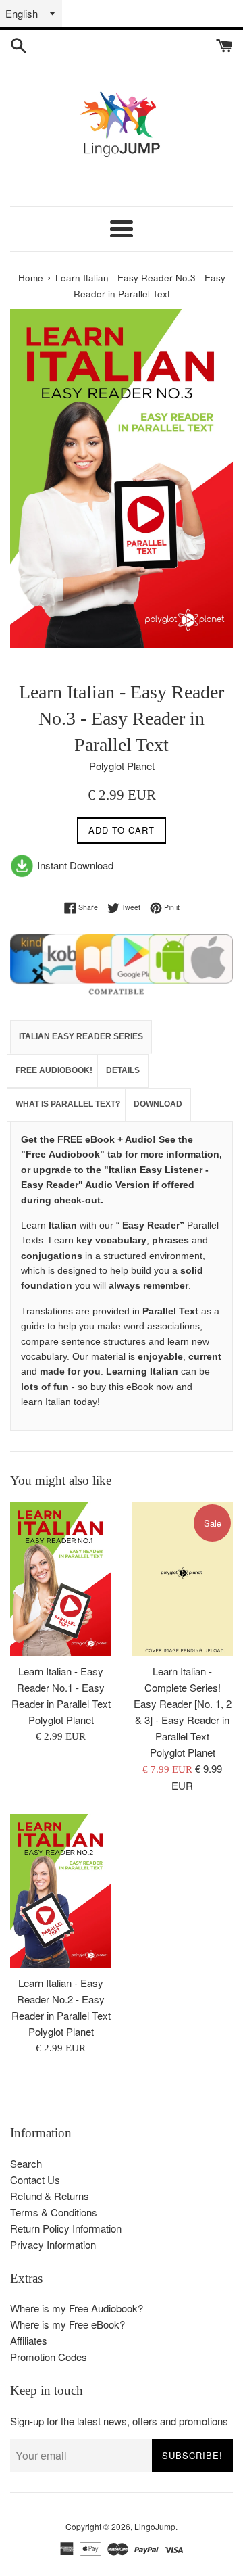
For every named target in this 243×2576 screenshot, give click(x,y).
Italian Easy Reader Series (81, 1036)
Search (26, 2163)
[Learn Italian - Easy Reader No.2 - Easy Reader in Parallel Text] (61, 1891)
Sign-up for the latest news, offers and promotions (119, 2421)
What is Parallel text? (68, 1104)
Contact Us (35, 2179)
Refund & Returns (50, 2196)
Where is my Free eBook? (67, 2324)
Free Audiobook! (54, 1070)
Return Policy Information (66, 2228)
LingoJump (155, 2526)
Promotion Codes (49, 2357)
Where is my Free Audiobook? (77, 2308)
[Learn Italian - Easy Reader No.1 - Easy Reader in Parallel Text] (61, 1579)
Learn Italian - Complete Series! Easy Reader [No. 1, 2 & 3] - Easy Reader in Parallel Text (183, 1703)
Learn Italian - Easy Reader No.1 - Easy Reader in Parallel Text (61, 1687)
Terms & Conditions (54, 2212)
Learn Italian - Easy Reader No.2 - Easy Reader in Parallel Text (61, 1999)
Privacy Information (53, 2244)
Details (123, 1070)
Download (158, 1104)
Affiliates (29, 2340)
